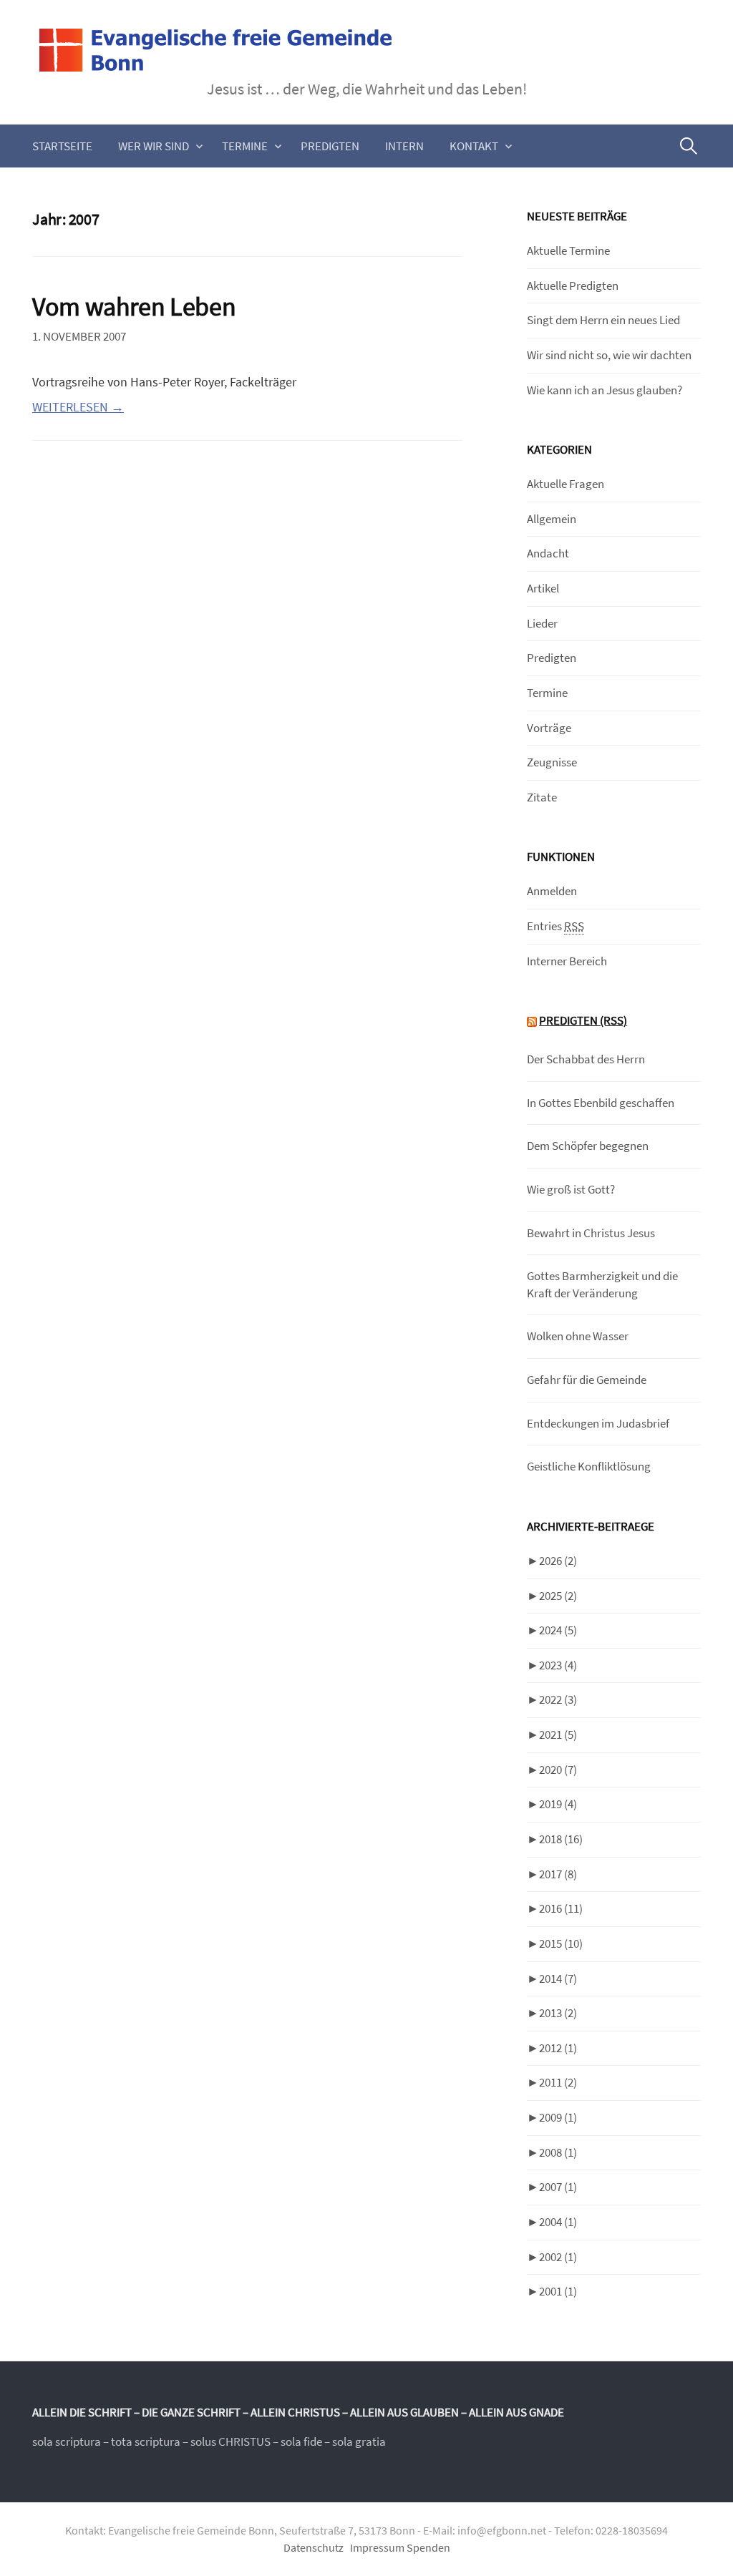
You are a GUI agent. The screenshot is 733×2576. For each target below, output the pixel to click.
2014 (558, 1979)
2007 (558, 2187)
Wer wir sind (154, 146)
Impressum (377, 2548)
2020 (558, 1770)
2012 (558, 2048)
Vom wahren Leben (134, 307)
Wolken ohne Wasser (578, 1336)
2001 (558, 2291)
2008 (558, 2152)
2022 (558, 1699)
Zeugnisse (552, 762)
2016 (561, 1908)
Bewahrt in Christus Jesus (591, 1233)
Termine (245, 146)
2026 (558, 1561)
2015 (561, 1943)
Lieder (542, 623)
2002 (558, 2257)
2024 (558, 1630)
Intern (404, 146)
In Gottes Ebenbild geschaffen (601, 1103)
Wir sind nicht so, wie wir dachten (609, 355)
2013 (558, 2013)
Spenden (428, 2548)
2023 (558, 1665)
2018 (561, 1839)
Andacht (548, 553)
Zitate (542, 797)
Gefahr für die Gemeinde (587, 1380)
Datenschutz (314, 2548)
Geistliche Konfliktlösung (589, 1466)
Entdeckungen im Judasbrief (598, 1423)
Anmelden (552, 891)
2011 (558, 2082)
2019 (558, 1804)
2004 (558, 2222)
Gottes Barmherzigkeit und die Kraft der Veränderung (602, 1284)
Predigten (330, 146)
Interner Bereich (567, 961)
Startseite (62, 146)
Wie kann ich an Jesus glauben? (605, 390)
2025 (558, 1596)
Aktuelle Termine (568, 250)
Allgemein (552, 519)
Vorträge (549, 728)
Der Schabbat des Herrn (586, 1059)
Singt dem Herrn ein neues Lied (603, 320)
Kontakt (474, 146)
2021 (558, 1735)
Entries (555, 926)
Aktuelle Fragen (565, 484)
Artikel (543, 588)
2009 (558, 2117)
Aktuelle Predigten (573, 286)
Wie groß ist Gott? (571, 1189)
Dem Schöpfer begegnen (588, 1146)
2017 (558, 1874)
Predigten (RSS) (583, 1020)
